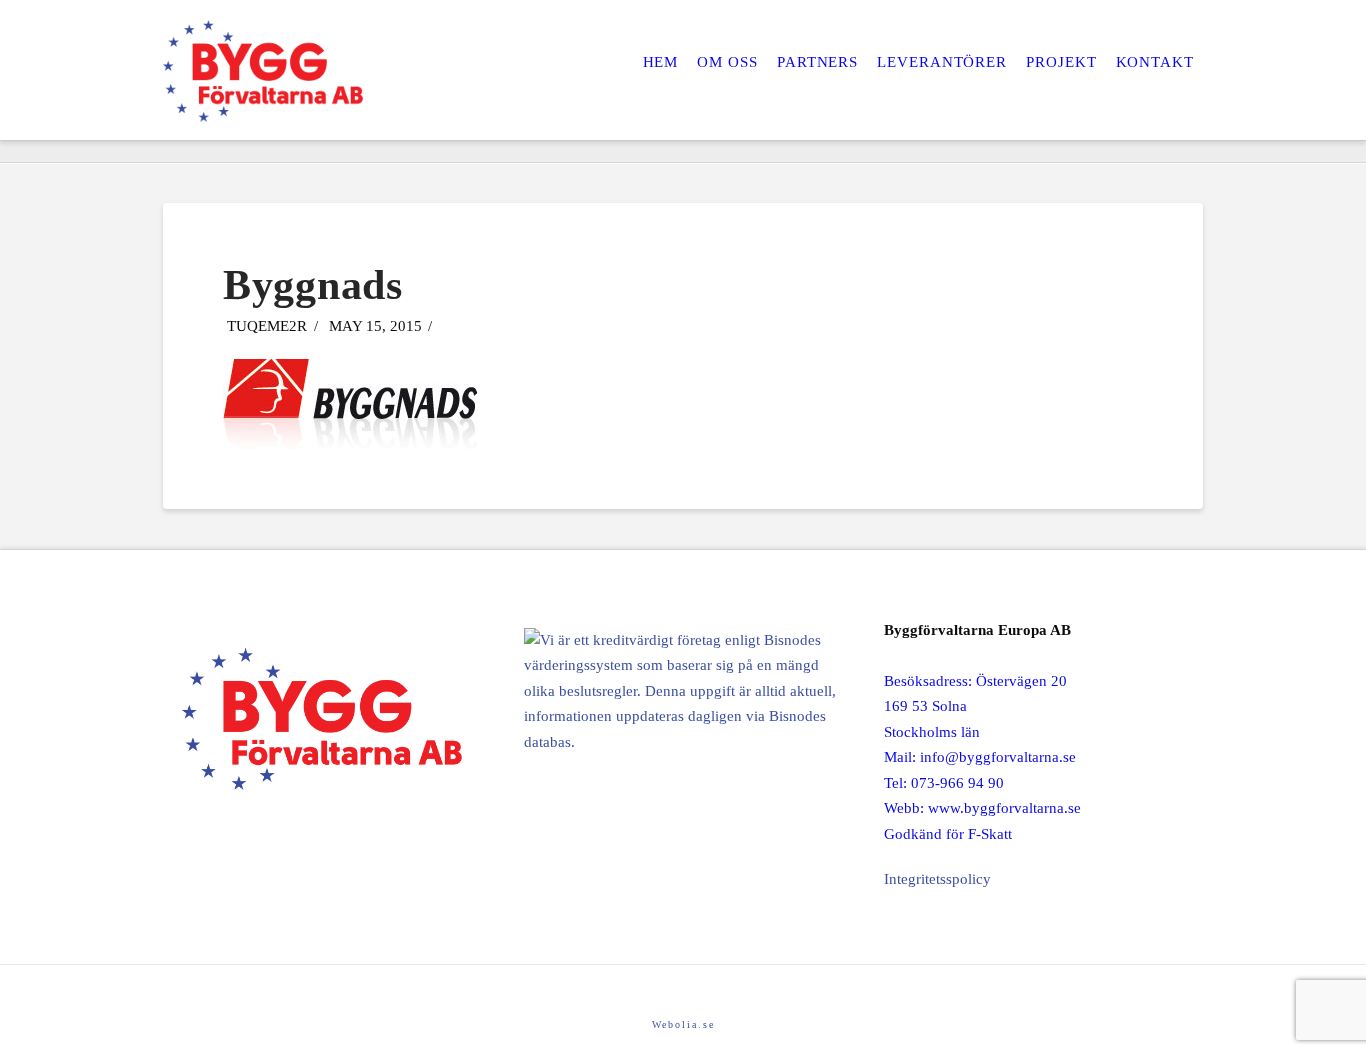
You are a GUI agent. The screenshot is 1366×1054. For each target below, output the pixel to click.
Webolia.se (683, 1024)
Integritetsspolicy (937, 879)
